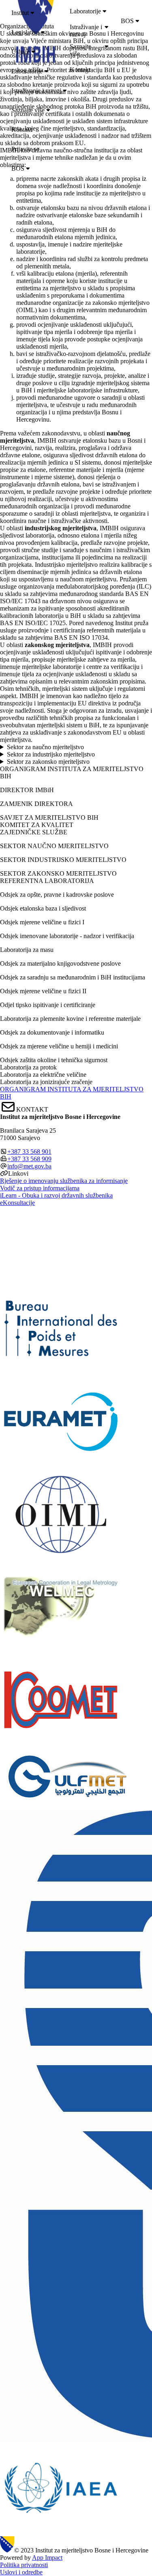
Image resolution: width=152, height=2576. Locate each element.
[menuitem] (79, 13)
